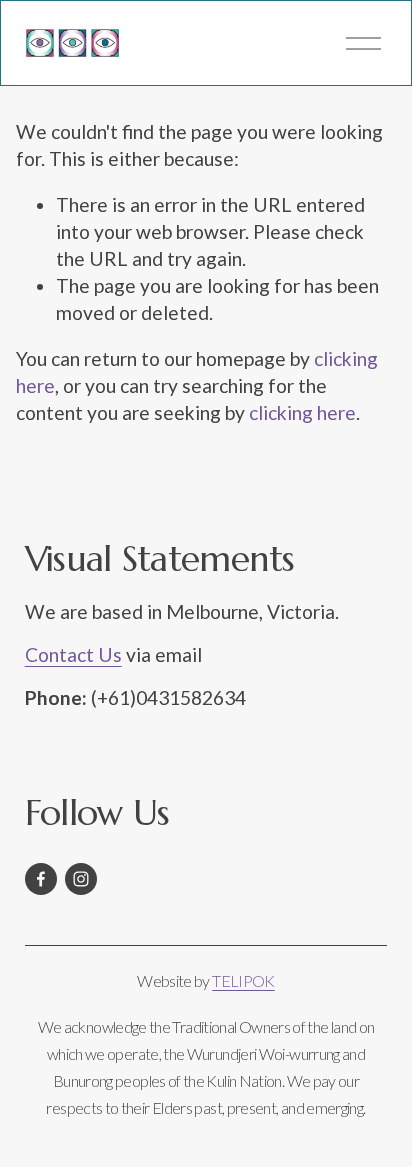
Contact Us (73, 654)
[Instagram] (81, 879)
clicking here (302, 412)
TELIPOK (243, 981)
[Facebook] (41, 879)
